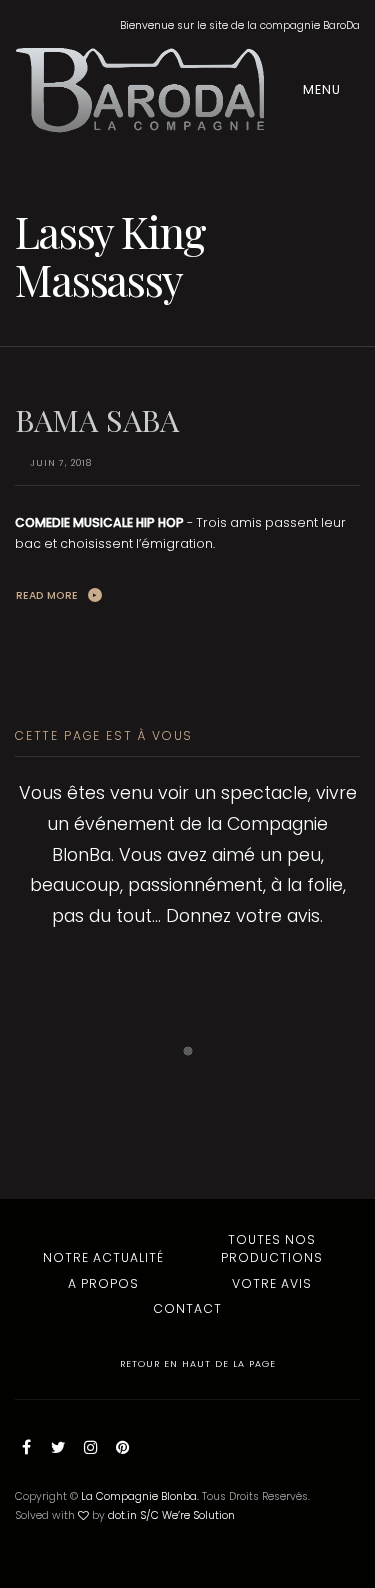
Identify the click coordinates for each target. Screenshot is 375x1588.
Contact (187, 1308)
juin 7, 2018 (61, 463)
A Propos (103, 1283)
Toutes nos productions (272, 1248)
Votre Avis (272, 1283)
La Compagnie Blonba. (140, 1496)
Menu (324, 89)
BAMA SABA (97, 419)
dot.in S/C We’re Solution (171, 1515)
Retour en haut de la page (196, 1363)
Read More (47, 595)
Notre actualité (103, 1257)
